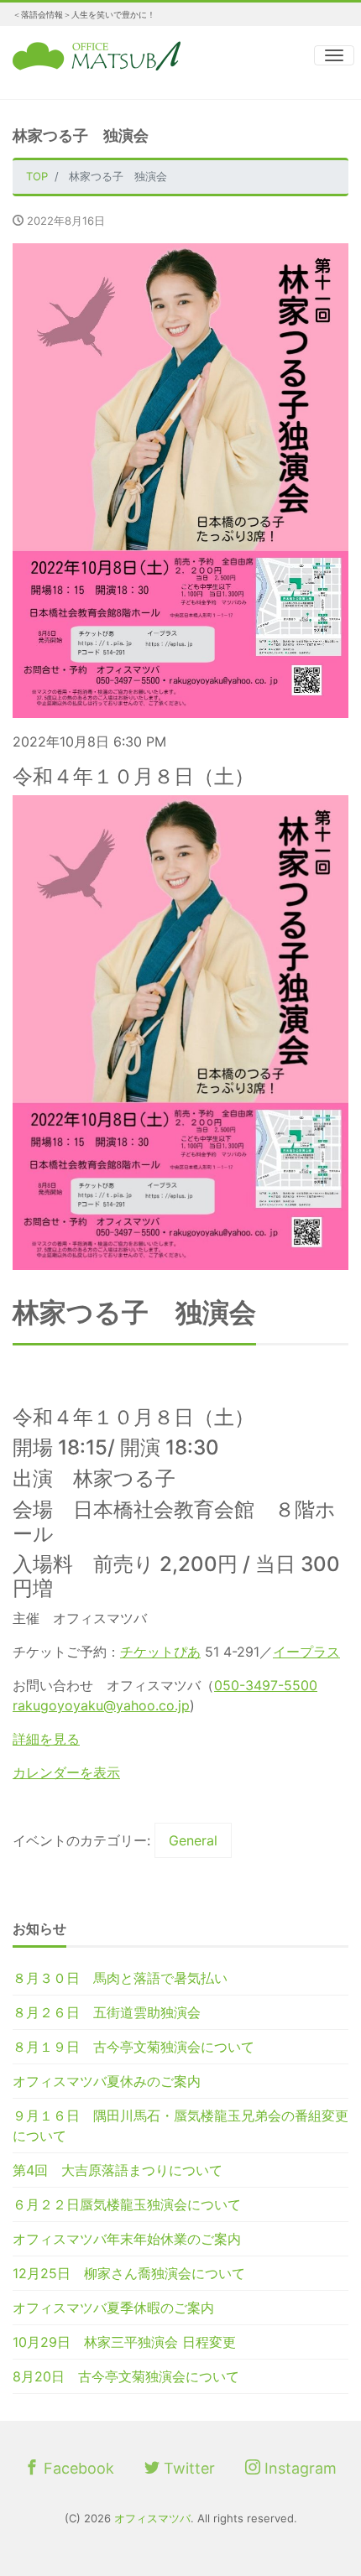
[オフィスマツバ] (97, 54)
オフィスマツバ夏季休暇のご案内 (113, 2308)
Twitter (187, 2468)
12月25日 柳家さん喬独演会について (129, 2273)
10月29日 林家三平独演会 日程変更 (124, 2342)
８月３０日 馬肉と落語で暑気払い (120, 1978)
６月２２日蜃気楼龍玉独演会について (127, 2204)
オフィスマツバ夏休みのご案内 (107, 2081)
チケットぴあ (160, 1652)
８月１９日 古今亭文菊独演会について (133, 2047)
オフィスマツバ (152, 2518)
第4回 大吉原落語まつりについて (118, 2170)
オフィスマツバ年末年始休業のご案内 (127, 2239)
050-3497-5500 (266, 1685)
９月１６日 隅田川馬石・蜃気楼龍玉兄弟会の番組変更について (180, 2126)
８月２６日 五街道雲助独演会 (107, 2012)
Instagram (298, 2468)
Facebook (77, 2468)
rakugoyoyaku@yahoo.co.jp (101, 1705)
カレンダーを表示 (66, 1772)
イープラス (306, 1652)
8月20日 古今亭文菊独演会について (126, 2376)
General (193, 1840)
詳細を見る (46, 1739)
